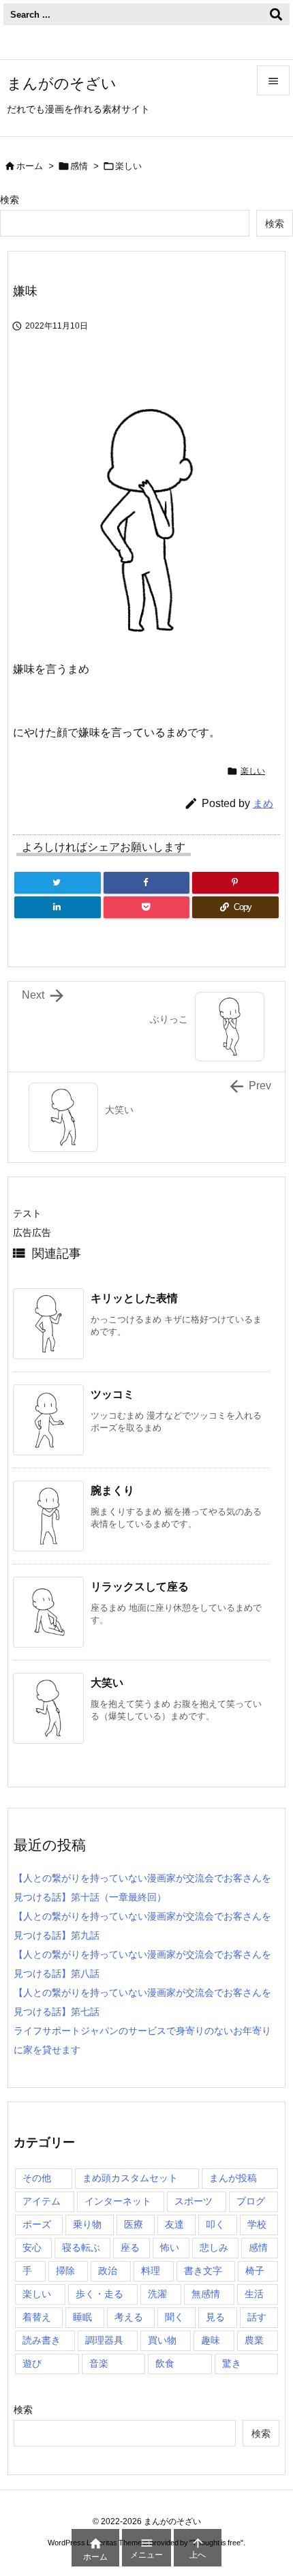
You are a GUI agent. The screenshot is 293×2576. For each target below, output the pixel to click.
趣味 (211, 2340)
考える (129, 2317)
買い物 (162, 2340)
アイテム (42, 2201)
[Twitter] (58, 883)
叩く (215, 2224)
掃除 (65, 2271)
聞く (174, 2317)
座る (130, 2247)
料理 (151, 2271)
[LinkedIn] (58, 907)
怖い (170, 2247)
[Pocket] (147, 907)
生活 (254, 2294)
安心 (32, 2247)
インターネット (118, 2201)
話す (257, 2317)
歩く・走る (99, 2294)
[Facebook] (147, 883)
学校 (257, 2224)
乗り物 (87, 2224)
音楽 (99, 2363)
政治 (108, 2271)
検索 (10, 200)
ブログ (251, 2201)
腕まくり (112, 1490)
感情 (79, 166)
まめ (263, 803)
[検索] (276, 14)
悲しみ (214, 2247)
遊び (32, 2363)
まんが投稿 (233, 2178)
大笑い (107, 1683)
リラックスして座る (140, 1587)
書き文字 (203, 2271)
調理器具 (104, 2340)
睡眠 (82, 2317)
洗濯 (157, 2294)
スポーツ (194, 2201)
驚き (232, 2363)
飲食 (165, 2363)
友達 (174, 2224)
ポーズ (37, 2224)
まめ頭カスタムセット (130, 2178)
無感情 (206, 2294)
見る (215, 2317)
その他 (37, 2178)
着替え (37, 2317)
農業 (254, 2340)
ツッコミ (112, 1394)
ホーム (30, 166)
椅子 (255, 2271)
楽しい (128, 166)
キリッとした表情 (134, 1298)
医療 (134, 2224)
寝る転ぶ (81, 2247)
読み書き (42, 2340)
